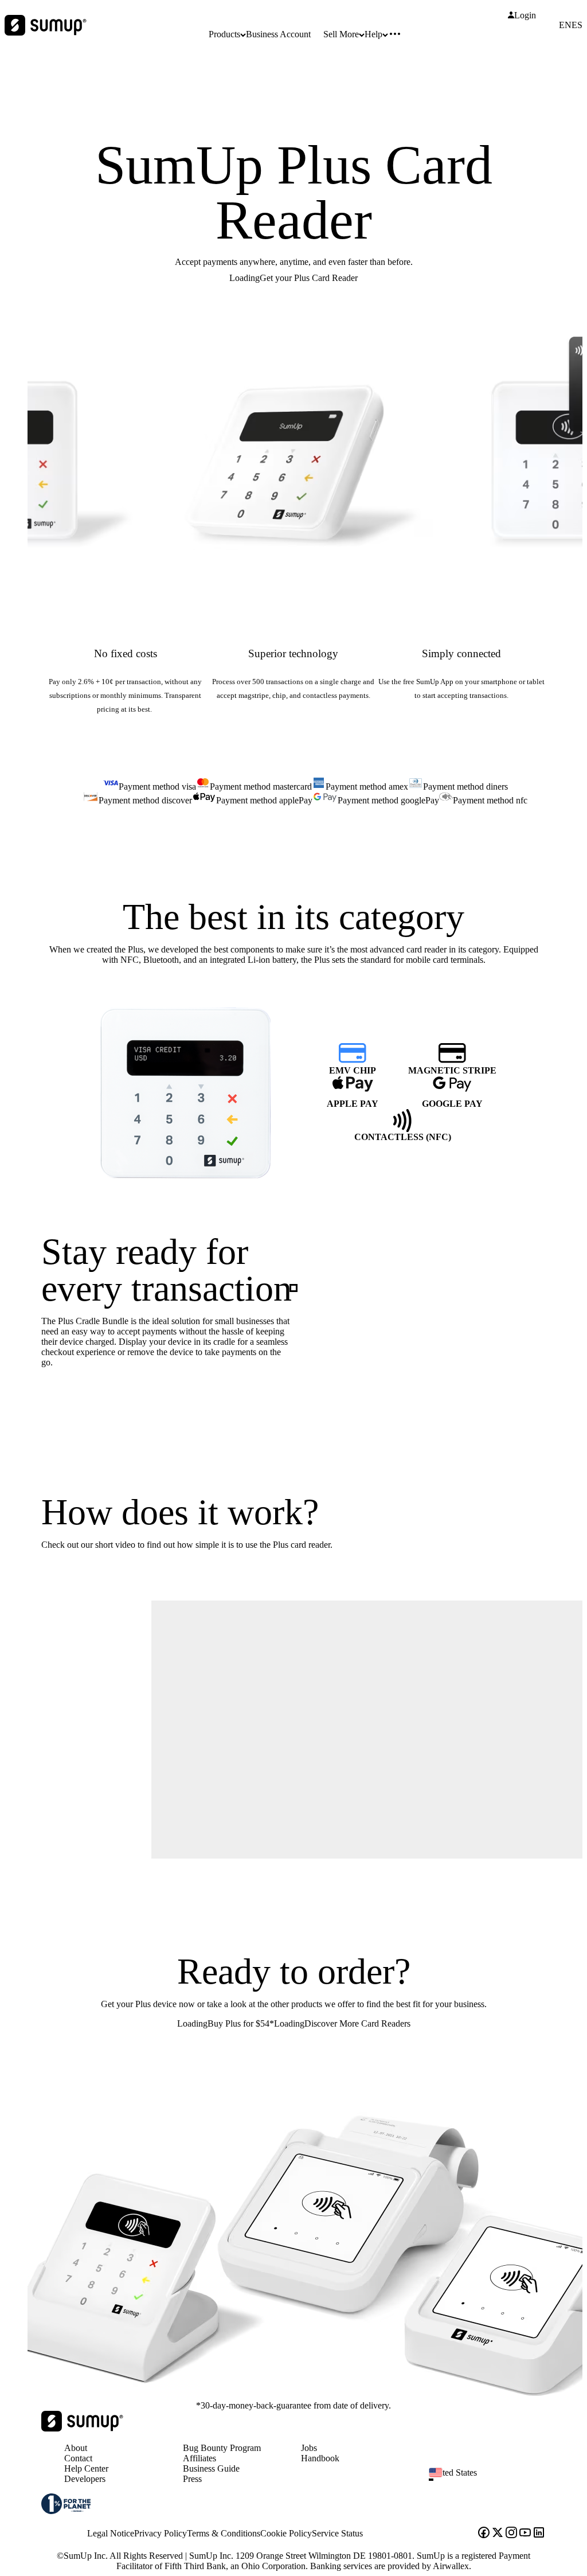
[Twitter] (498, 2534)
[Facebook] (484, 2534)
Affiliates (199, 2458)
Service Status (337, 2533)
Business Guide (211, 2468)
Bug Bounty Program (222, 2448)
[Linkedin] (539, 2534)
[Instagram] (511, 2534)
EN (565, 25)
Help (373, 34)
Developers (85, 2479)
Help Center (86, 2468)
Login (525, 15)
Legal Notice (111, 2533)
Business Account (278, 34)
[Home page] (82, 2428)
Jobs (309, 2448)
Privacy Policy (161, 2533)
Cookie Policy (286, 2533)
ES (577, 25)
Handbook (320, 2458)
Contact (78, 2458)
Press (192, 2479)
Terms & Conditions (224, 2533)
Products (224, 34)
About (76, 2448)
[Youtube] (525, 2534)
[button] (492, 2480)
